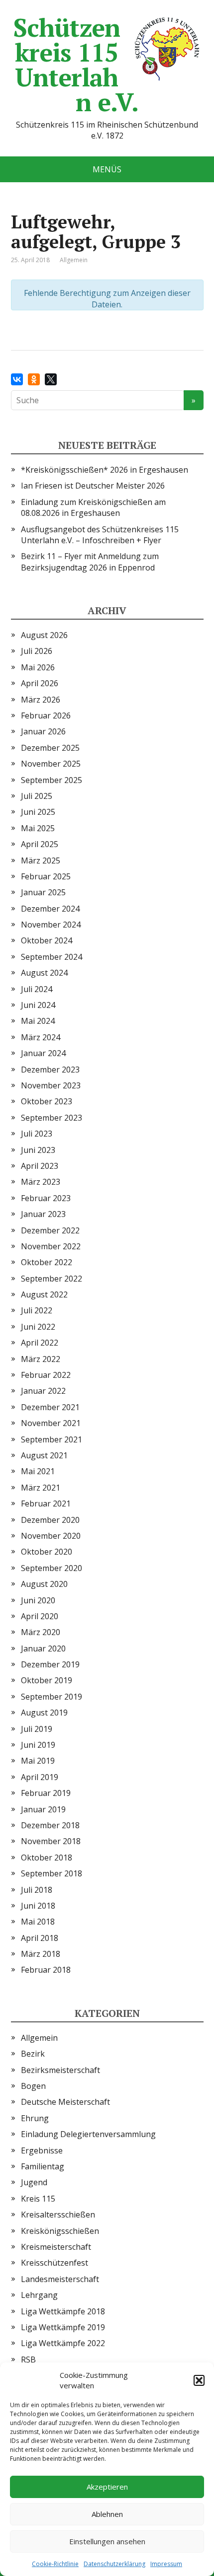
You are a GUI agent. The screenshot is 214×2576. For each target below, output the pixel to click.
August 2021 (44, 1455)
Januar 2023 (43, 1214)
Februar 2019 (46, 1793)
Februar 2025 (46, 876)
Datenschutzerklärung (114, 2564)
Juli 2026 (37, 651)
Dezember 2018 (50, 1825)
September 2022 (52, 1279)
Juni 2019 (38, 1745)
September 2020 (52, 1568)
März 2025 (41, 860)
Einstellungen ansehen (107, 2541)
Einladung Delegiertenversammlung (88, 2134)
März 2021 (41, 1488)
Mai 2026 (38, 667)
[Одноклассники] (34, 379)
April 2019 (40, 1777)
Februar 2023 (46, 1198)
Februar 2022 (46, 1375)
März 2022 (41, 1359)
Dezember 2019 (50, 1664)
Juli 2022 (37, 1310)
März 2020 (41, 1632)
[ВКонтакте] (17, 379)
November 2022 (51, 1246)
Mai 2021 (38, 1471)
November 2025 (51, 764)
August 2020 (44, 1584)
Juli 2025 (37, 796)
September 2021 (52, 1439)
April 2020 (40, 1616)
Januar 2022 (43, 1391)
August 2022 (44, 1294)
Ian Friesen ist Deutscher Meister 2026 (93, 486)
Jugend (34, 2182)
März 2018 (41, 1954)
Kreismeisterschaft (56, 2247)
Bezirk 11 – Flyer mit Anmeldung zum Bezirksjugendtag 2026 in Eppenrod (90, 562)
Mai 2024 (38, 1021)
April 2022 (40, 1343)
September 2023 (52, 1118)
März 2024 (41, 1037)
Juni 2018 (38, 1906)
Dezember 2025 (50, 748)
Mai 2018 (38, 1922)
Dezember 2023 (50, 1070)
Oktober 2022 (47, 1262)
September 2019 (52, 1697)
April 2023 (40, 1166)
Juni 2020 (38, 1600)
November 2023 (51, 1085)
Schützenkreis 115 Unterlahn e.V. (76, 65)
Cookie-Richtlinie (55, 2564)
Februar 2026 (46, 716)
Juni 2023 (38, 1150)
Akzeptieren (107, 2487)
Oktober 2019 (47, 1680)
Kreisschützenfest (54, 2263)
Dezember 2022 (50, 1230)
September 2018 (52, 1873)
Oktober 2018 (47, 1858)
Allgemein (39, 2038)
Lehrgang (39, 2295)
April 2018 (40, 1938)
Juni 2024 (38, 1005)
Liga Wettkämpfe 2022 (63, 2343)
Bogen (33, 2086)
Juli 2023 (37, 1134)
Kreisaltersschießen (58, 2215)
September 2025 (52, 780)
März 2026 (41, 700)
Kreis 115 (38, 2199)
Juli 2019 (37, 1729)
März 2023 (41, 1182)
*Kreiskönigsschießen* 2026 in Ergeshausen (105, 470)
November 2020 (51, 1536)
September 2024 (52, 957)
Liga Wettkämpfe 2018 (63, 2311)
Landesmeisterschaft (60, 2279)
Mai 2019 (38, 1761)
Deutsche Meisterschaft (65, 2102)
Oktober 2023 (47, 1101)
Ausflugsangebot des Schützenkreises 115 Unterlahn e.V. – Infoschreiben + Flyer (100, 535)
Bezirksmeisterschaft (60, 2070)
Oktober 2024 (47, 940)
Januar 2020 (43, 1648)
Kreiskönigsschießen (60, 2231)
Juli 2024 (37, 989)
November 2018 (51, 1841)
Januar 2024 (43, 1053)
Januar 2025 (43, 892)
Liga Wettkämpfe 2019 (63, 2327)
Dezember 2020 (50, 1520)
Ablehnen (107, 2514)
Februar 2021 (46, 1503)
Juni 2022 (38, 1327)
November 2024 (51, 925)
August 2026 (44, 635)
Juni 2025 (38, 812)
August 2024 (44, 973)
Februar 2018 (46, 1970)
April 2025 (40, 844)
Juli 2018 (37, 1890)
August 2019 (44, 1713)
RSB (28, 2360)
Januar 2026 (43, 731)
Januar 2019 (43, 1809)
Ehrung (35, 2118)
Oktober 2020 (47, 1552)
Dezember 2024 (50, 909)
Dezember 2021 (50, 1407)
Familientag (43, 2166)
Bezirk (33, 2054)
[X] (51, 379)
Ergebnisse (42, 2150)
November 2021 (51, 1423)
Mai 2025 (38, 828)
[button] (199, 2380)
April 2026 (40, 683)
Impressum (166, 2564)
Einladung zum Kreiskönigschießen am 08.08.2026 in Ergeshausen (93, 507)
